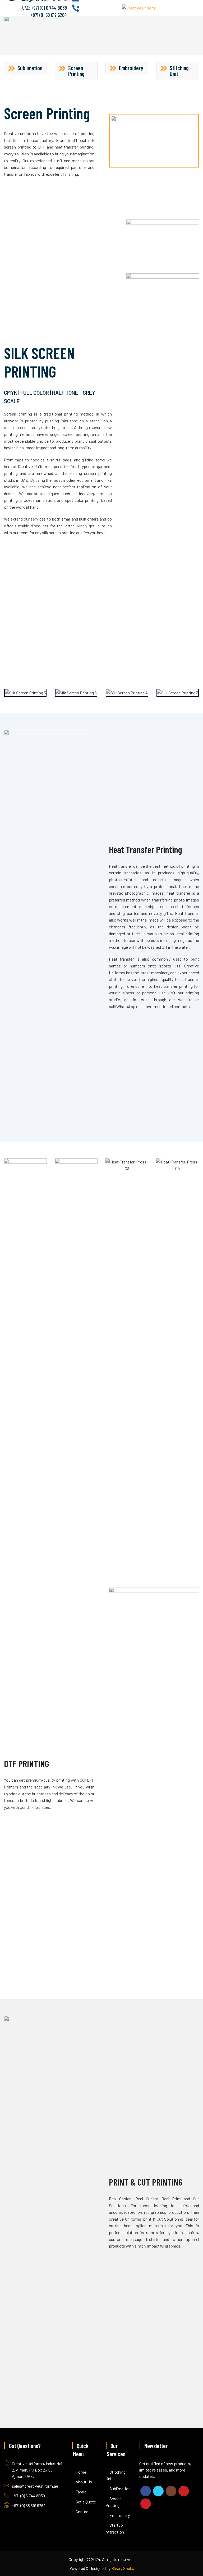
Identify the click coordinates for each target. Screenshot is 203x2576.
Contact (83, 2511)
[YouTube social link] (184, 2491)
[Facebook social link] (146, 2491)
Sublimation (120, 2489)
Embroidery (120, 2515)
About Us (84, 2482)
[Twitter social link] (158, 2491)
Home (81, 2472)
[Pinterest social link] (146, 2504)
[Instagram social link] (171, 2491)
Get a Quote (86, 2502)
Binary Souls (122, 2568)
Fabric (81, 2492)
